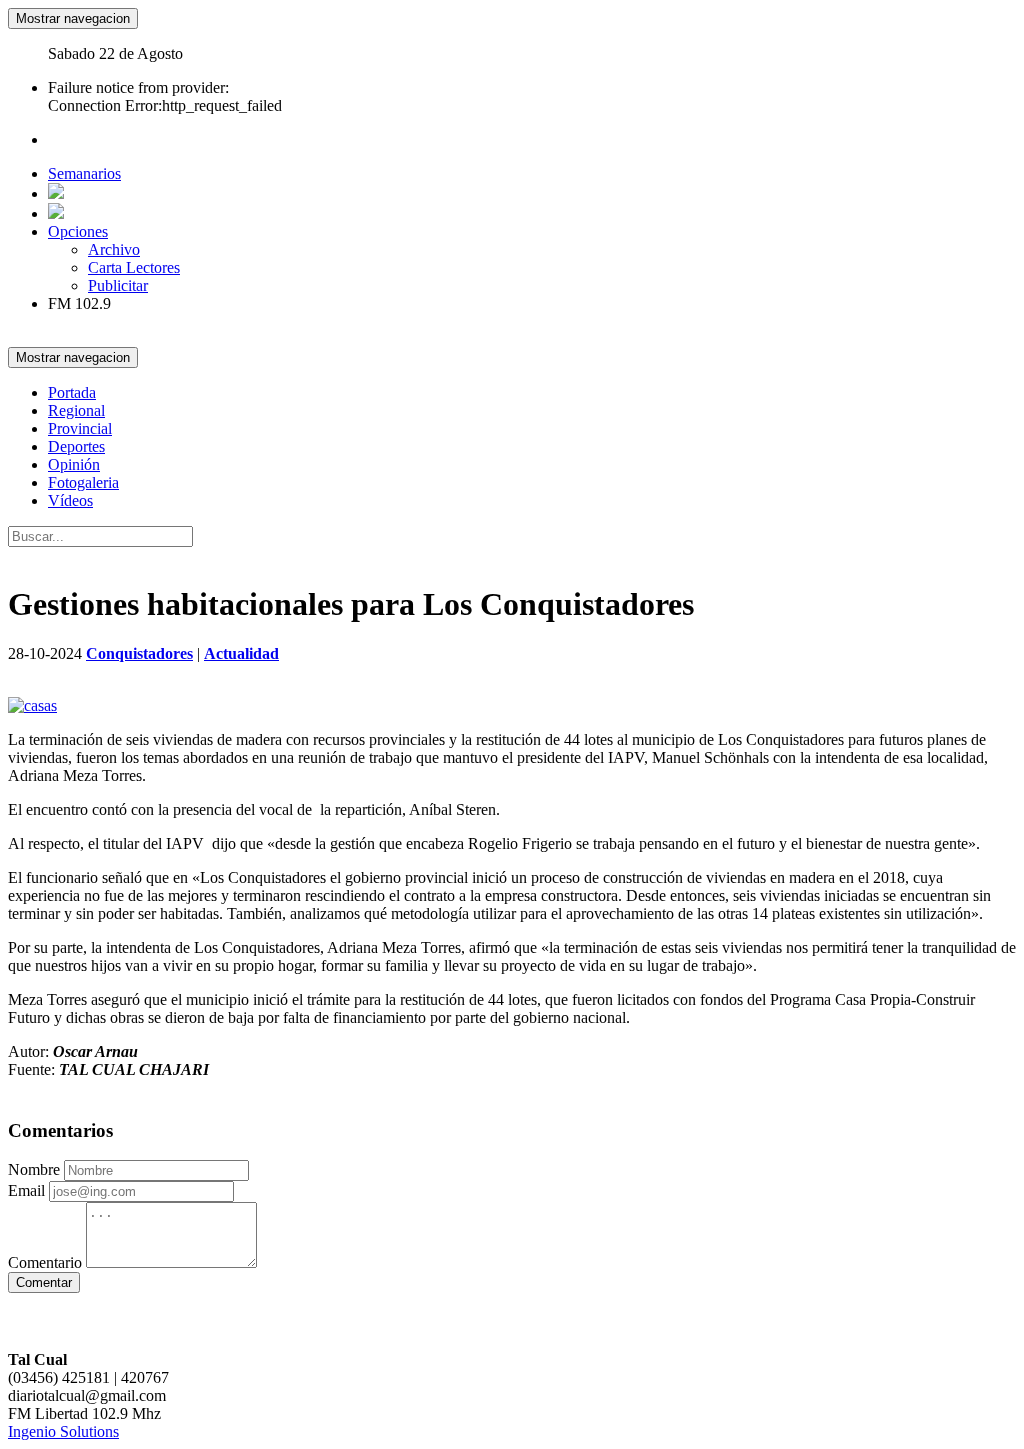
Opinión (74, 464)
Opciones (78, 231)
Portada (72, 392)
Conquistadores (139, 653)
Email (26, 1190)
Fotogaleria (83, 482)
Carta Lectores (134, 267)
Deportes (76, 446)
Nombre (34, 1169)
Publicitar (118, 285)
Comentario (45, 1262)
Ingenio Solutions (63, 1431)
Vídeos (70, 500)
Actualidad (241, 653)
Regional (76, 410)
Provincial (80, 428)
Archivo (114, 249)
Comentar (44, 1282)
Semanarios (84, 173)
